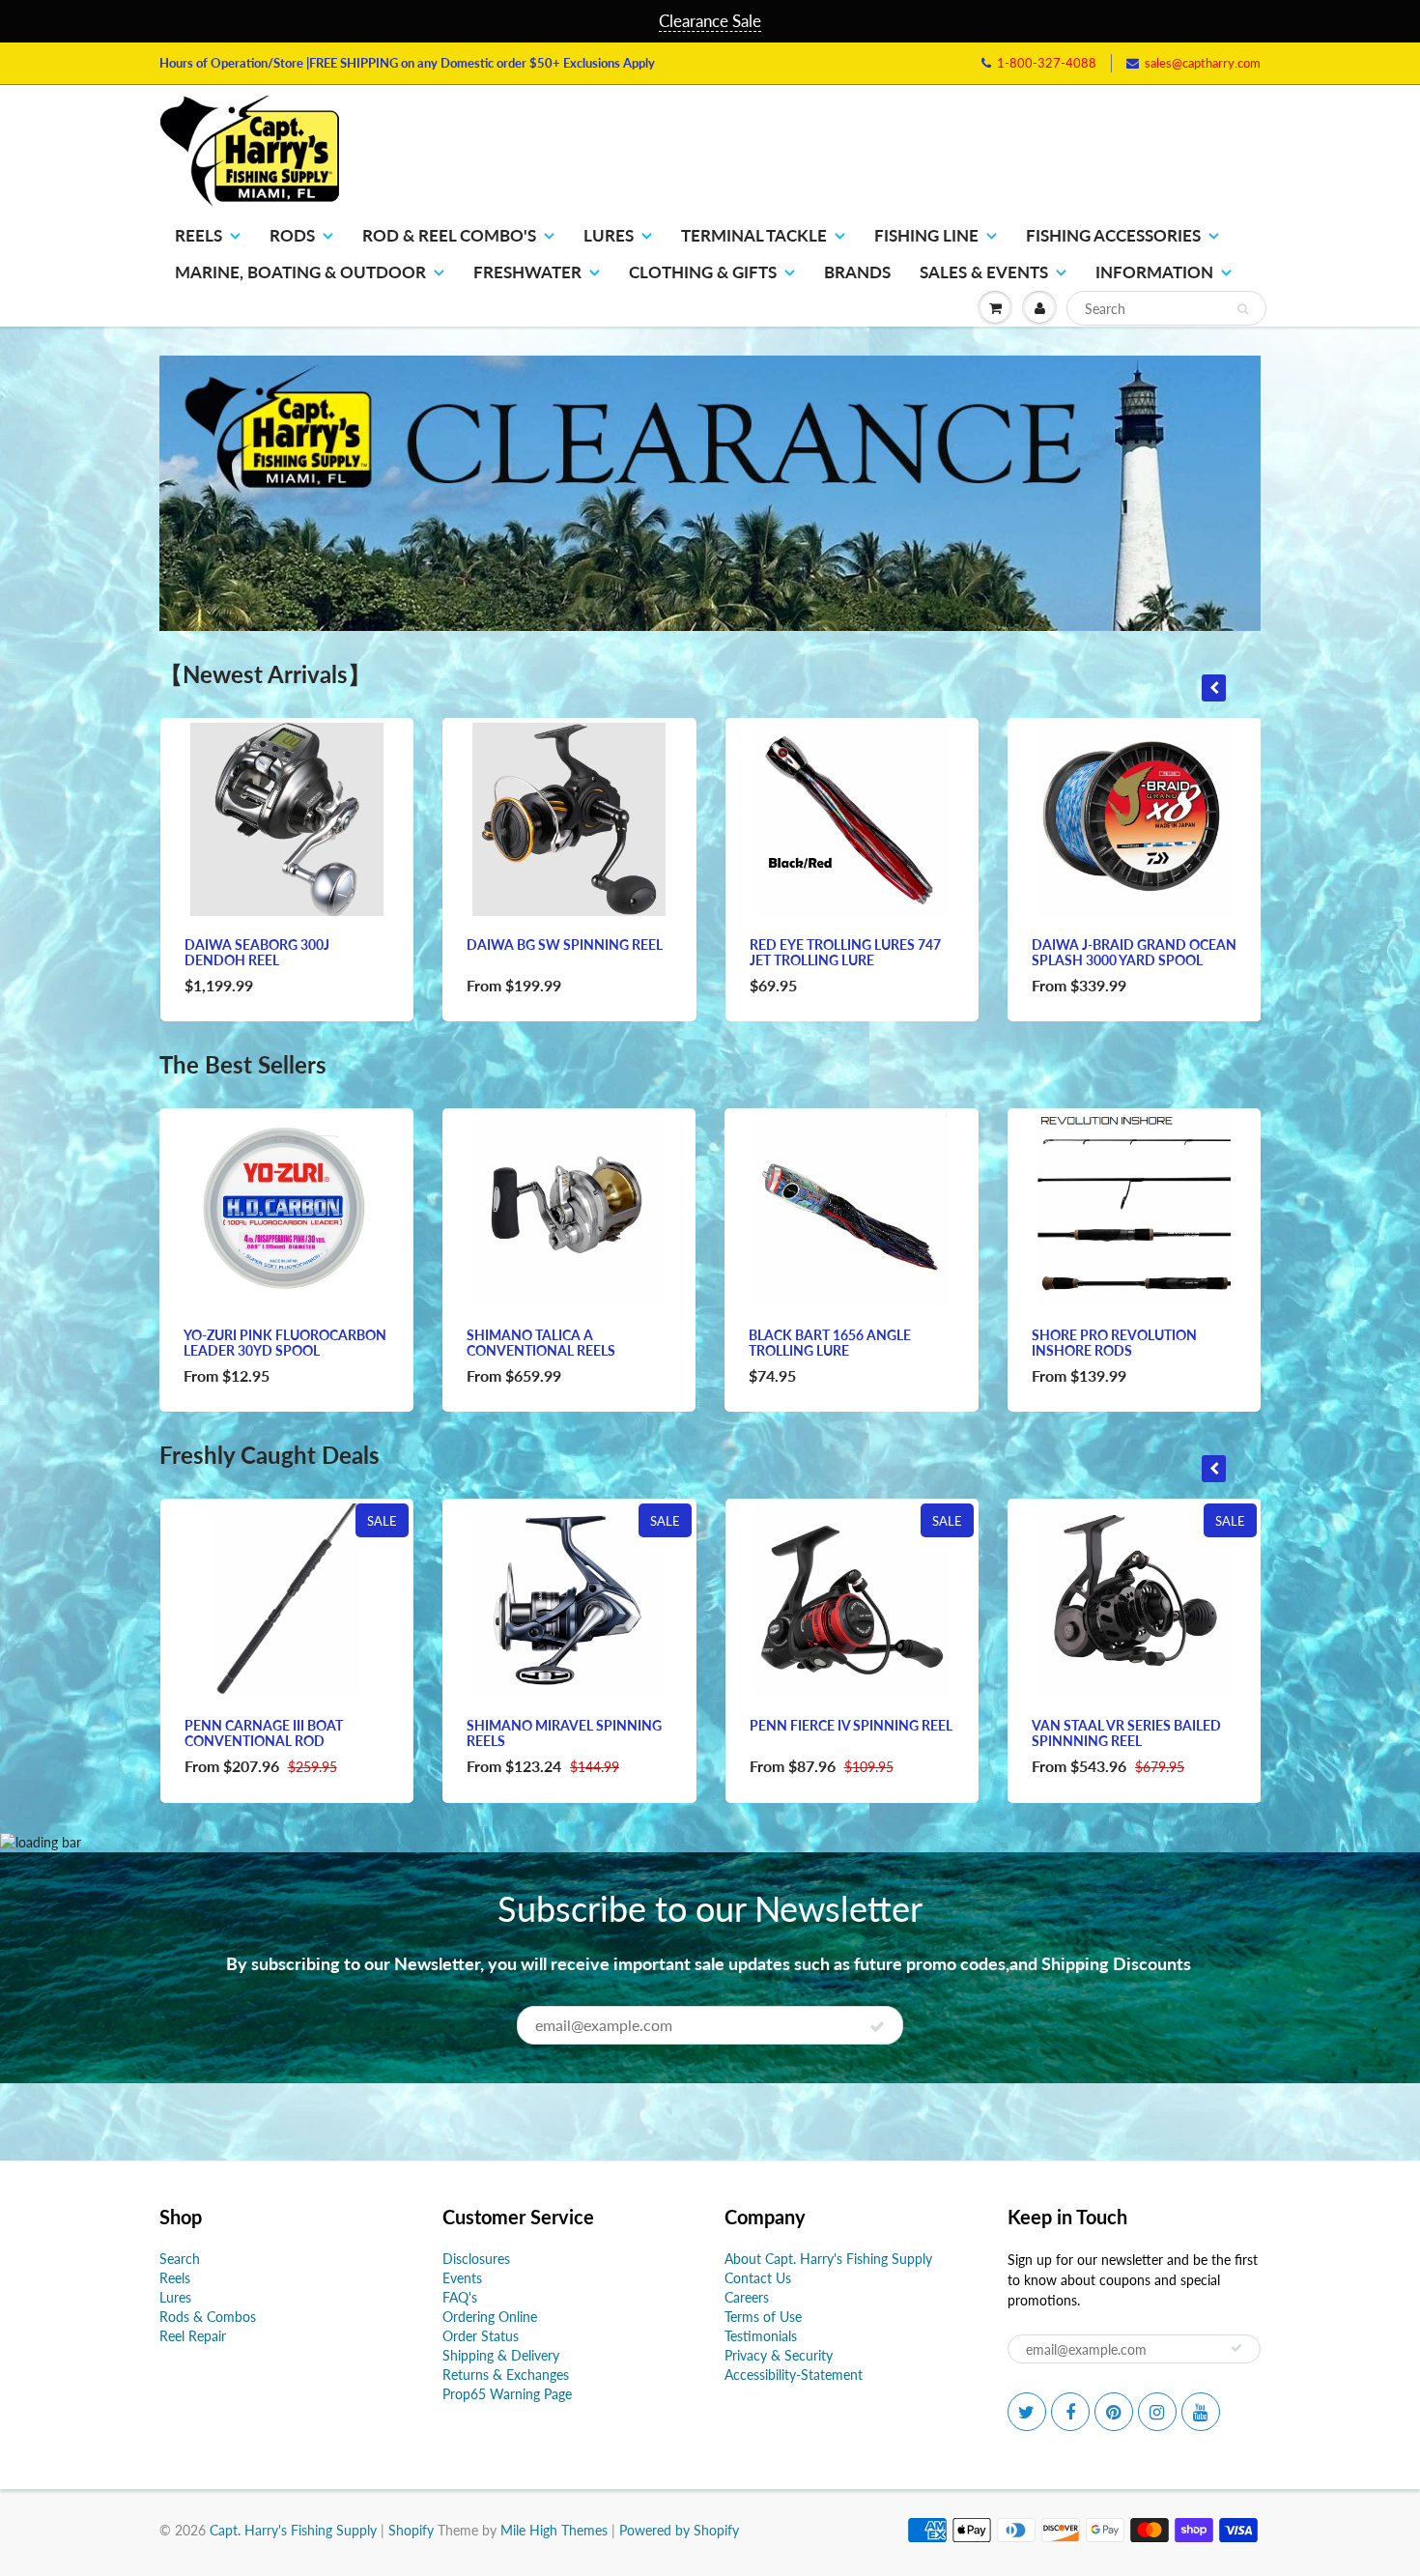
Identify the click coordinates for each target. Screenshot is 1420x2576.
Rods (292, 235)
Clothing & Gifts (703, 272)
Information (1154, 272)
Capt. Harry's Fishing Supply (293, 2530)
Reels (199, 235)
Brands (857, 272)
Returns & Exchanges (506, 2375)
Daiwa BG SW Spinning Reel (565, 945)
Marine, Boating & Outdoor (300, 272)
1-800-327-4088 (1047, 63)
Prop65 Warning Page (507, 2394)
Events (462, 2278)
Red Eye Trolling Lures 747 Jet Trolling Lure (845, 952)
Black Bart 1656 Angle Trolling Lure (830, 1343)
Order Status (481, 2336)
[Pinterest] (1114, 2412)
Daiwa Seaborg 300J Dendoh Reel (257, 952)
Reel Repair (193, 2336)
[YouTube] (1201, 2412)
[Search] (1243, 309)
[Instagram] (1157, 2412)
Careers (747, 2297)
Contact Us (758, 2278)
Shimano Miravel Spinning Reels (564, 1733)
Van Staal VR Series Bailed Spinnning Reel (1126, 1733)
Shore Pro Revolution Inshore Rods (1114, 1343)
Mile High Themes (554, 2530)
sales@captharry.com (1203, 63)
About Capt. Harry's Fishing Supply (828, 2259)
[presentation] (1214, 688)
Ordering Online (490, 2317)
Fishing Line (926, 235)
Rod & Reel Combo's (449, 235)
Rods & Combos (208, 2317)
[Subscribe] (877, 2026)
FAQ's (460, 2297)
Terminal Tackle (754, 235)
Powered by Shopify (679, 2530)
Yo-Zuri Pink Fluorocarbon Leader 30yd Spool (285, 1343)
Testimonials (761, 2336)
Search (180, 2259)
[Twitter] (1027, 2412)
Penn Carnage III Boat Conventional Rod (264, 1733)
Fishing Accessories (1113, 235)
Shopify (411, 2530)
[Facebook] (1070, 2412)
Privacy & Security (779, 2355)
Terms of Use (763, 2317)
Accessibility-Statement (794, 2375)
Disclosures (476, 2259)
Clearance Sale (710, 21)
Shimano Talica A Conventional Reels (541, 1343)
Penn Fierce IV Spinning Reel (851, 1725)
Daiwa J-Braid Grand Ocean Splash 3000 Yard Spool (1134, 952)
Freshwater (527, 272)
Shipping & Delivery (501, 2355)
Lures (609, 235)
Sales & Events (984, 272)
